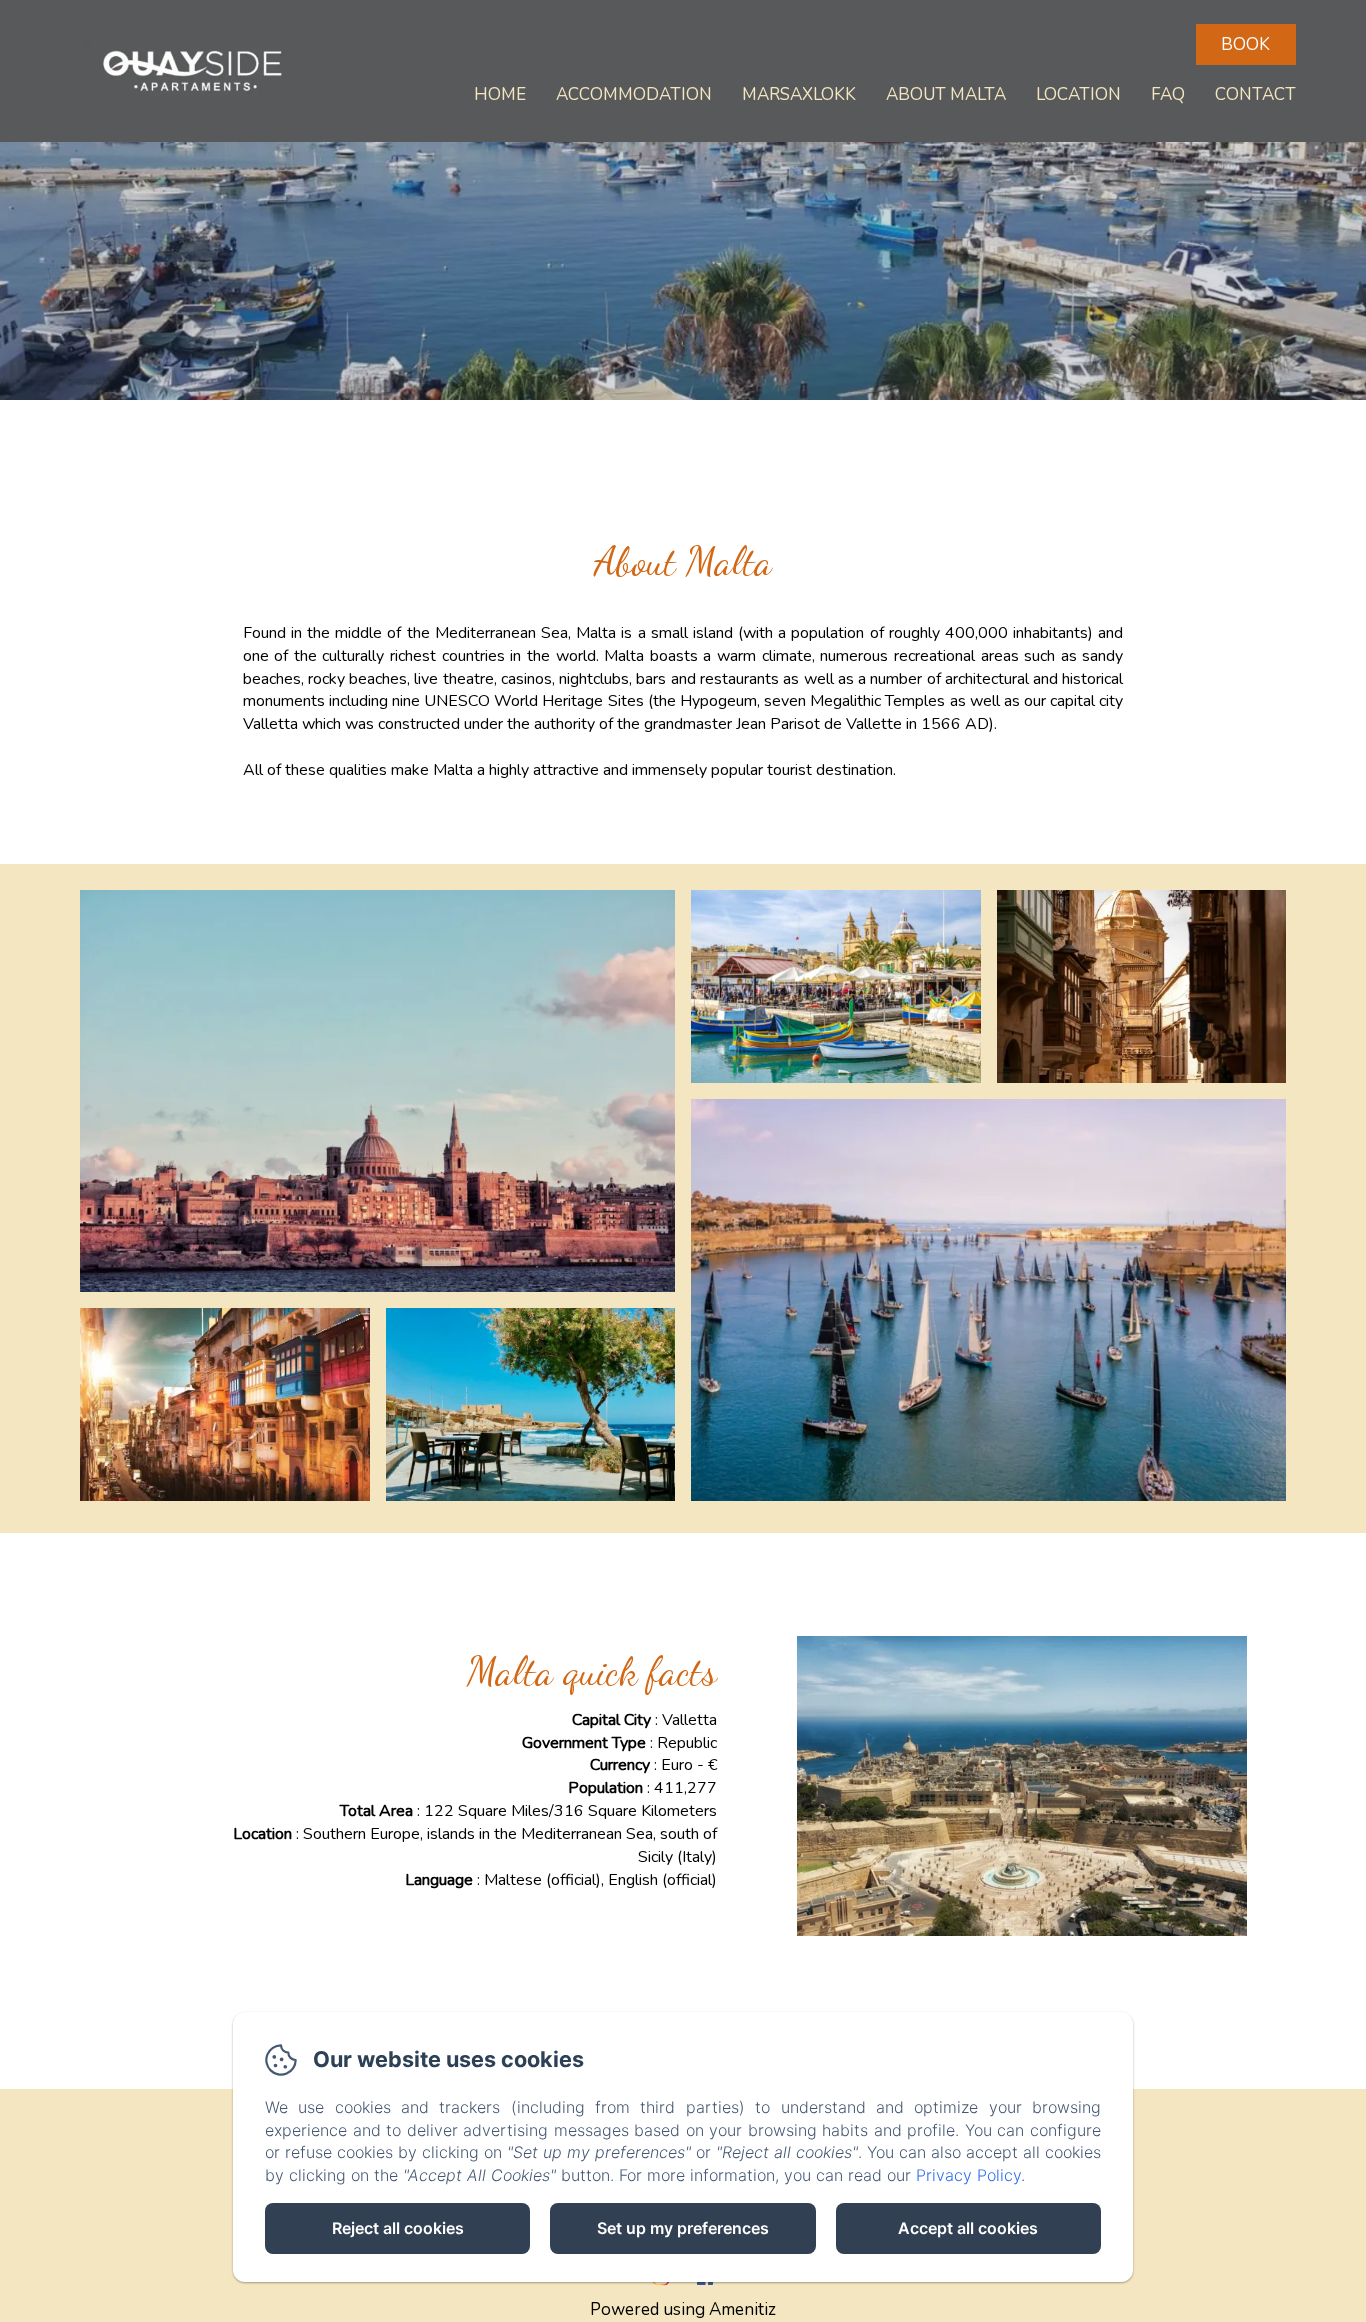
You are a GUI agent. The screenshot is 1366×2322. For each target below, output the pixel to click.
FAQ (1168, 94)
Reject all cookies (398, 2228)
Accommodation (634, 94)
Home (500, 94)
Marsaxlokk (799, 94)
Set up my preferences (683, 2228)
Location (1078, 94)
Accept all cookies (968, 2228)
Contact (1255, 94)
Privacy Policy (968, 2175)
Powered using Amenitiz (683, 2309)
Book (1245, 44)
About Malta (946, 94)
